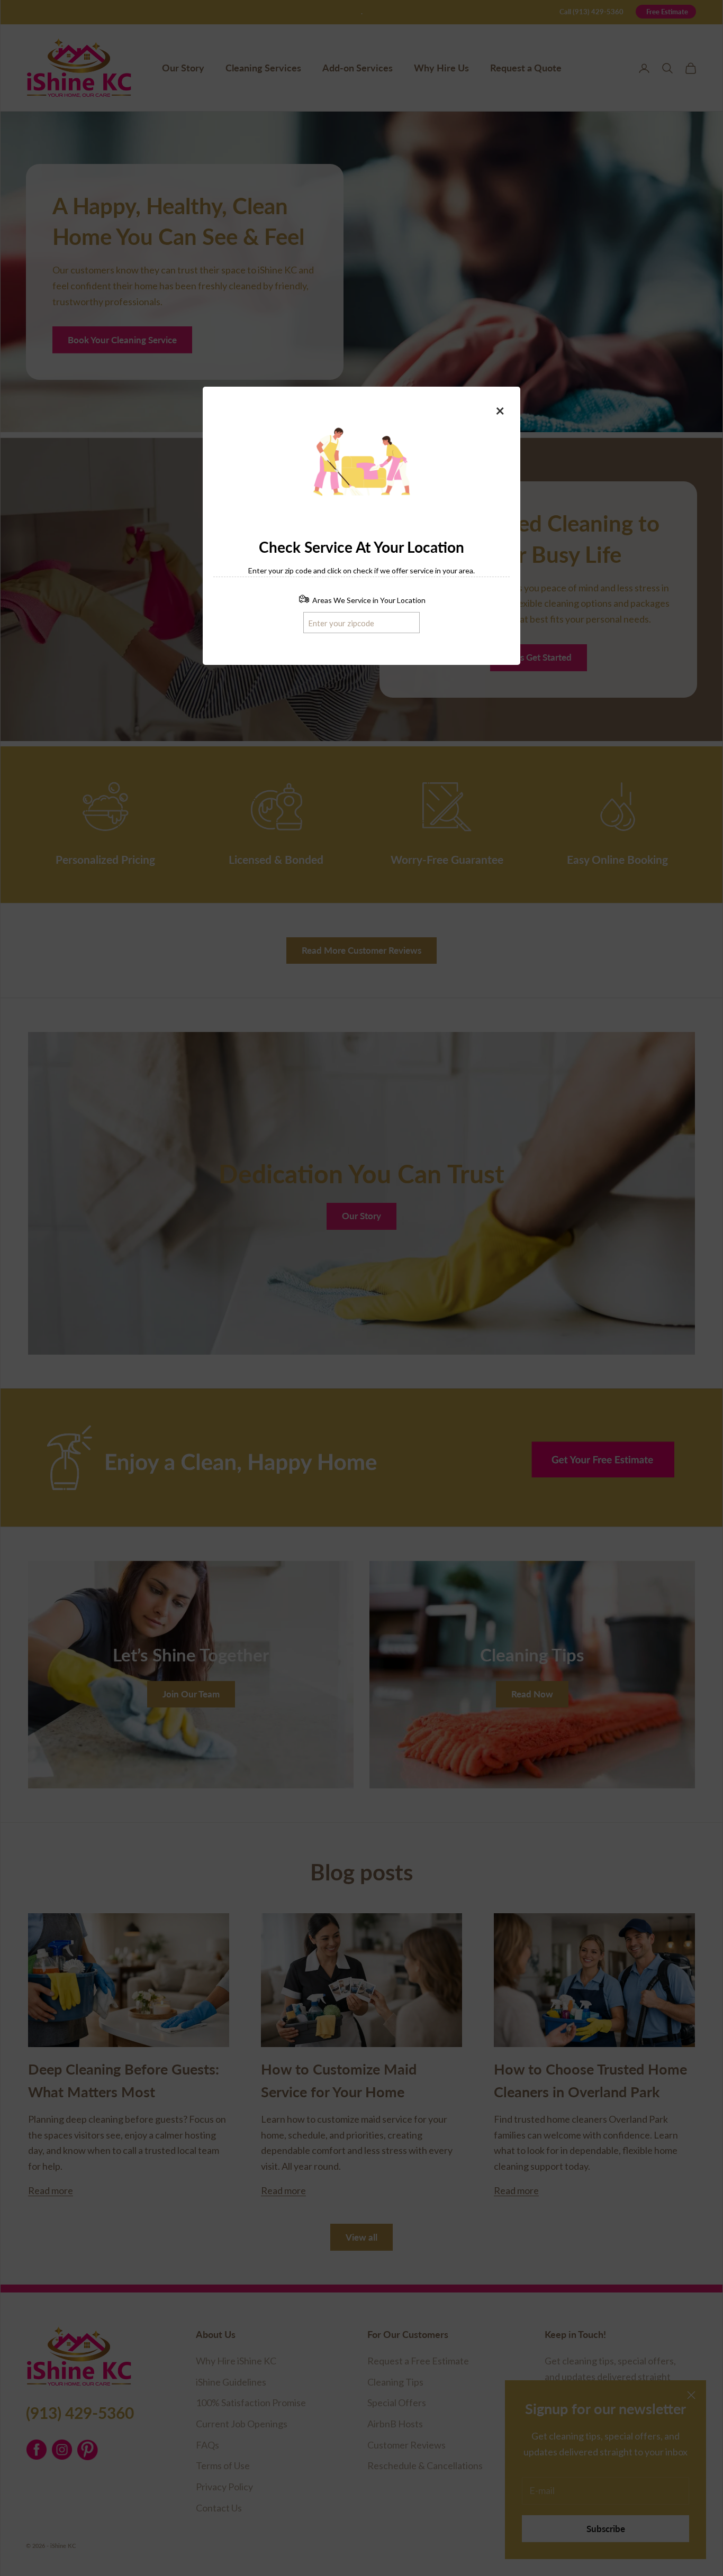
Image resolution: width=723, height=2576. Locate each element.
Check (400, 622)
